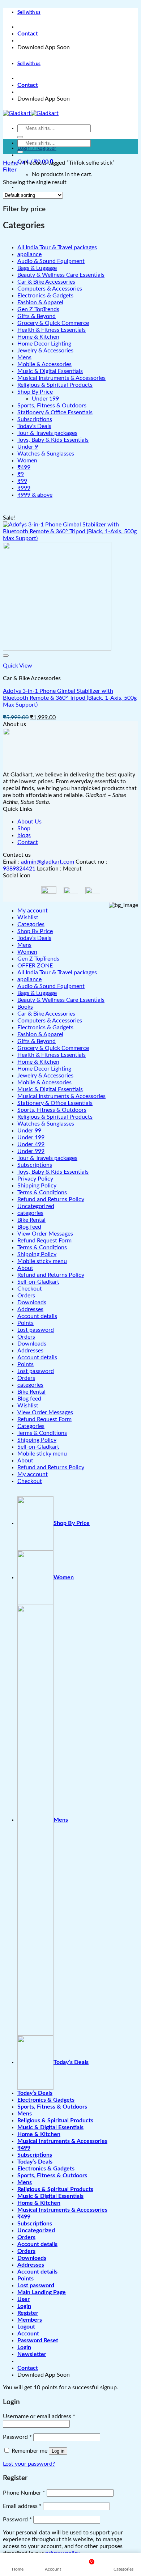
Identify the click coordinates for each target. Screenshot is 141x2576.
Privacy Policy (35, 1179)
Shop (24, 829)
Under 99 (29, 1131)
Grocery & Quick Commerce (53, 1048)
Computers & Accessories (50, 1021)
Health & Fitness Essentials (52, 1055)
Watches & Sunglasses (46, 1124)
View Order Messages (45, 1234)
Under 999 (31, 1151)
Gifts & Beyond (37, 1041)
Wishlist (28, 918)
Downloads (32, 1302)
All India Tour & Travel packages (57, 973)
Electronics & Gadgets (45, 1028)
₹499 (24, 2148)
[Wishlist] (6, 656)
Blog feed (29, 1227)
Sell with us (29, 12)
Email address (22, 2506)
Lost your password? (29, 2464)
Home (10, 163)
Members (30, 2320)
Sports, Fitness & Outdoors (52, 1110)
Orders (26, 1296)
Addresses (30, 1309)
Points (25, 1323)
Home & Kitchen (38, 1062)
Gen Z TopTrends (38, 959)
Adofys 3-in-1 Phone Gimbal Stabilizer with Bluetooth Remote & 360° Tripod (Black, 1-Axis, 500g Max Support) (70, 698)
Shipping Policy (37, 1186)
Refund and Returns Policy (51, 1199)
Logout (26, 2327)
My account (33, 911)
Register (28, 2313)
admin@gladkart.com (48, 862)
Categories (31, 924)
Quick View (18, 666)
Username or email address (39, 2416)
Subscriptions (35, 1165)
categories (30, 1213)
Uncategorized (36, 1206)
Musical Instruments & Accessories (61, 1096)
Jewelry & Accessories (45, 1076)
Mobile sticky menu (42, 1261)
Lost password (36, 1330)
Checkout (30, 1289)
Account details (37, 1316)
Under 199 (31, 1137)
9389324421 (19, 869)
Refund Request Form (44, 1241)
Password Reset (38, 2340)
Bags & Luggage (37, 993)
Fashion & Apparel (40, 1034)
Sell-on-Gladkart (38, 1282)
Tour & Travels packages (47, 1158)
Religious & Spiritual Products (55, 1117)
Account (28, 2334)
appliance (29, 979)
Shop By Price (35, 931)
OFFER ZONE (35, 966)
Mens (24, 945)
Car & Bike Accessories (46, 1014)
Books (25, 1007)
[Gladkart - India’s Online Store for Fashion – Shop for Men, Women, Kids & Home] (31, 113)
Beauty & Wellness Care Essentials (61, 1000)
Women (27, 952)
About (25, 1268)
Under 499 (31, 1144)
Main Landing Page (42, 2292)
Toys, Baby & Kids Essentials (53, 1172)
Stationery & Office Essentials (55, 1103)
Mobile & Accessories (44, 1082)
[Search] (20, 137)
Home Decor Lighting (44, 1069)
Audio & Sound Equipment (51, 986)
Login (24, 2306)
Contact (28, 34)
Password (17, 2437)
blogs (24, 835)
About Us (29, 822)
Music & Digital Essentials (50, 1089)
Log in (58, 2451)
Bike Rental (31, 1220)
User (23, 2299)
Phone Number (24, 2493)
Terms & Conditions (42, 1192)
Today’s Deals (34, 938)
